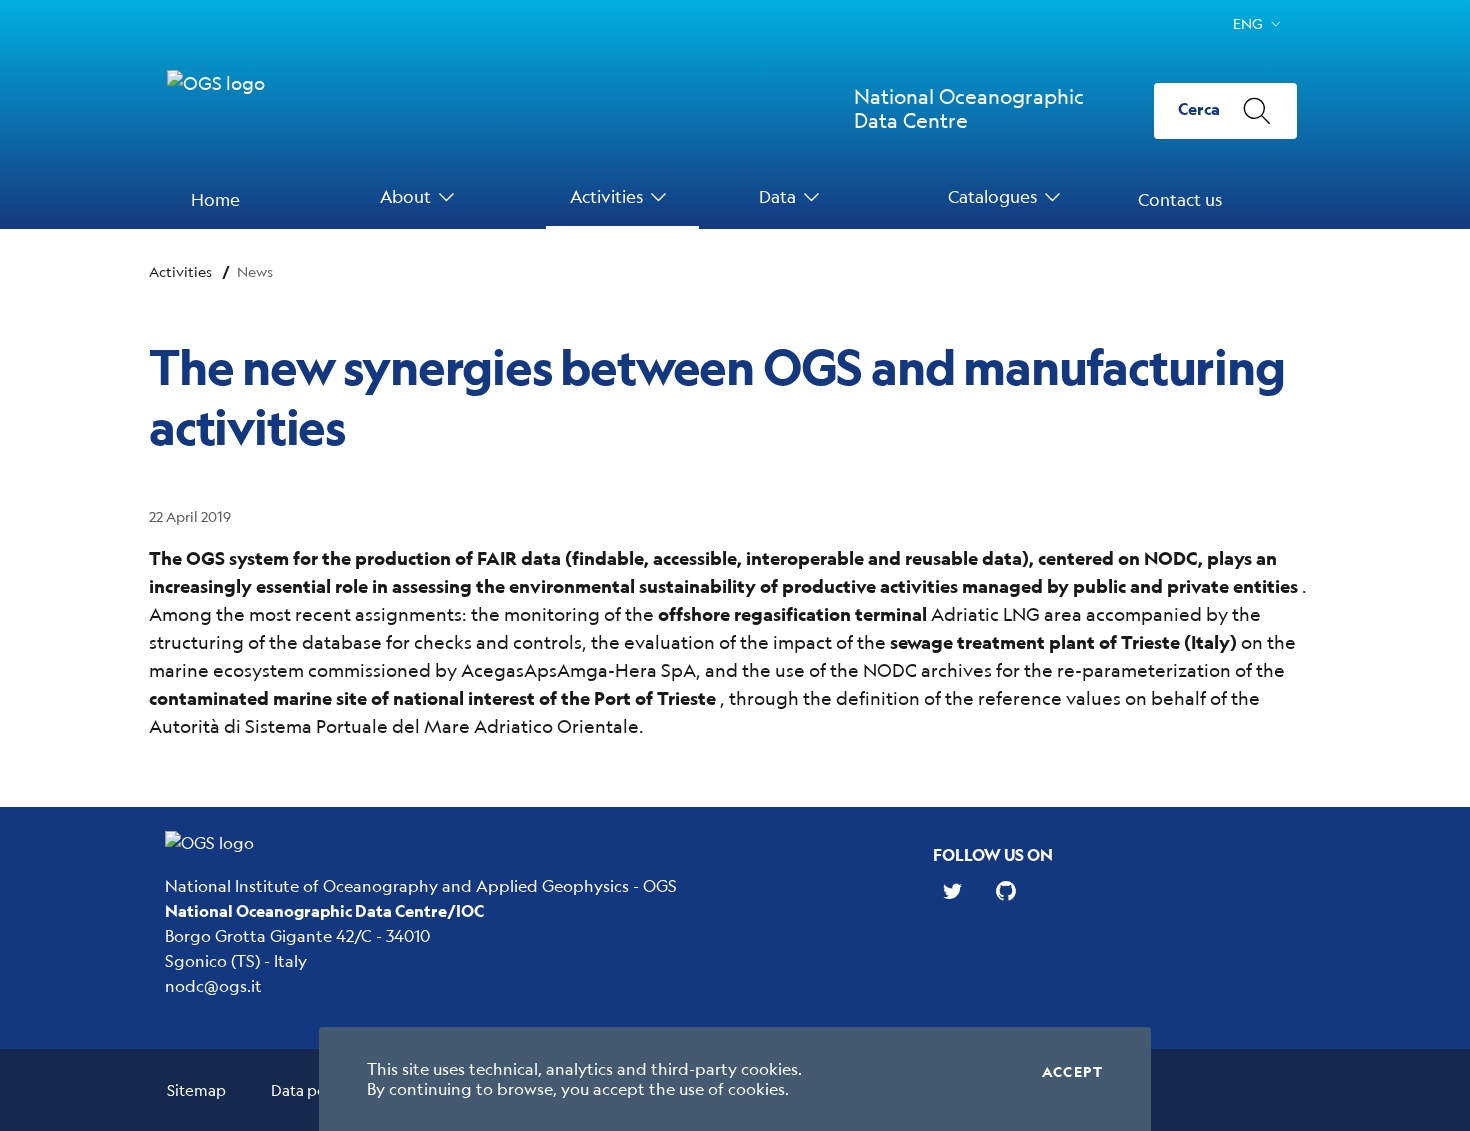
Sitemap (196, 1089)
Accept (1072, 1072)
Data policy (310, 1089)
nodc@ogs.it (213, 985)
